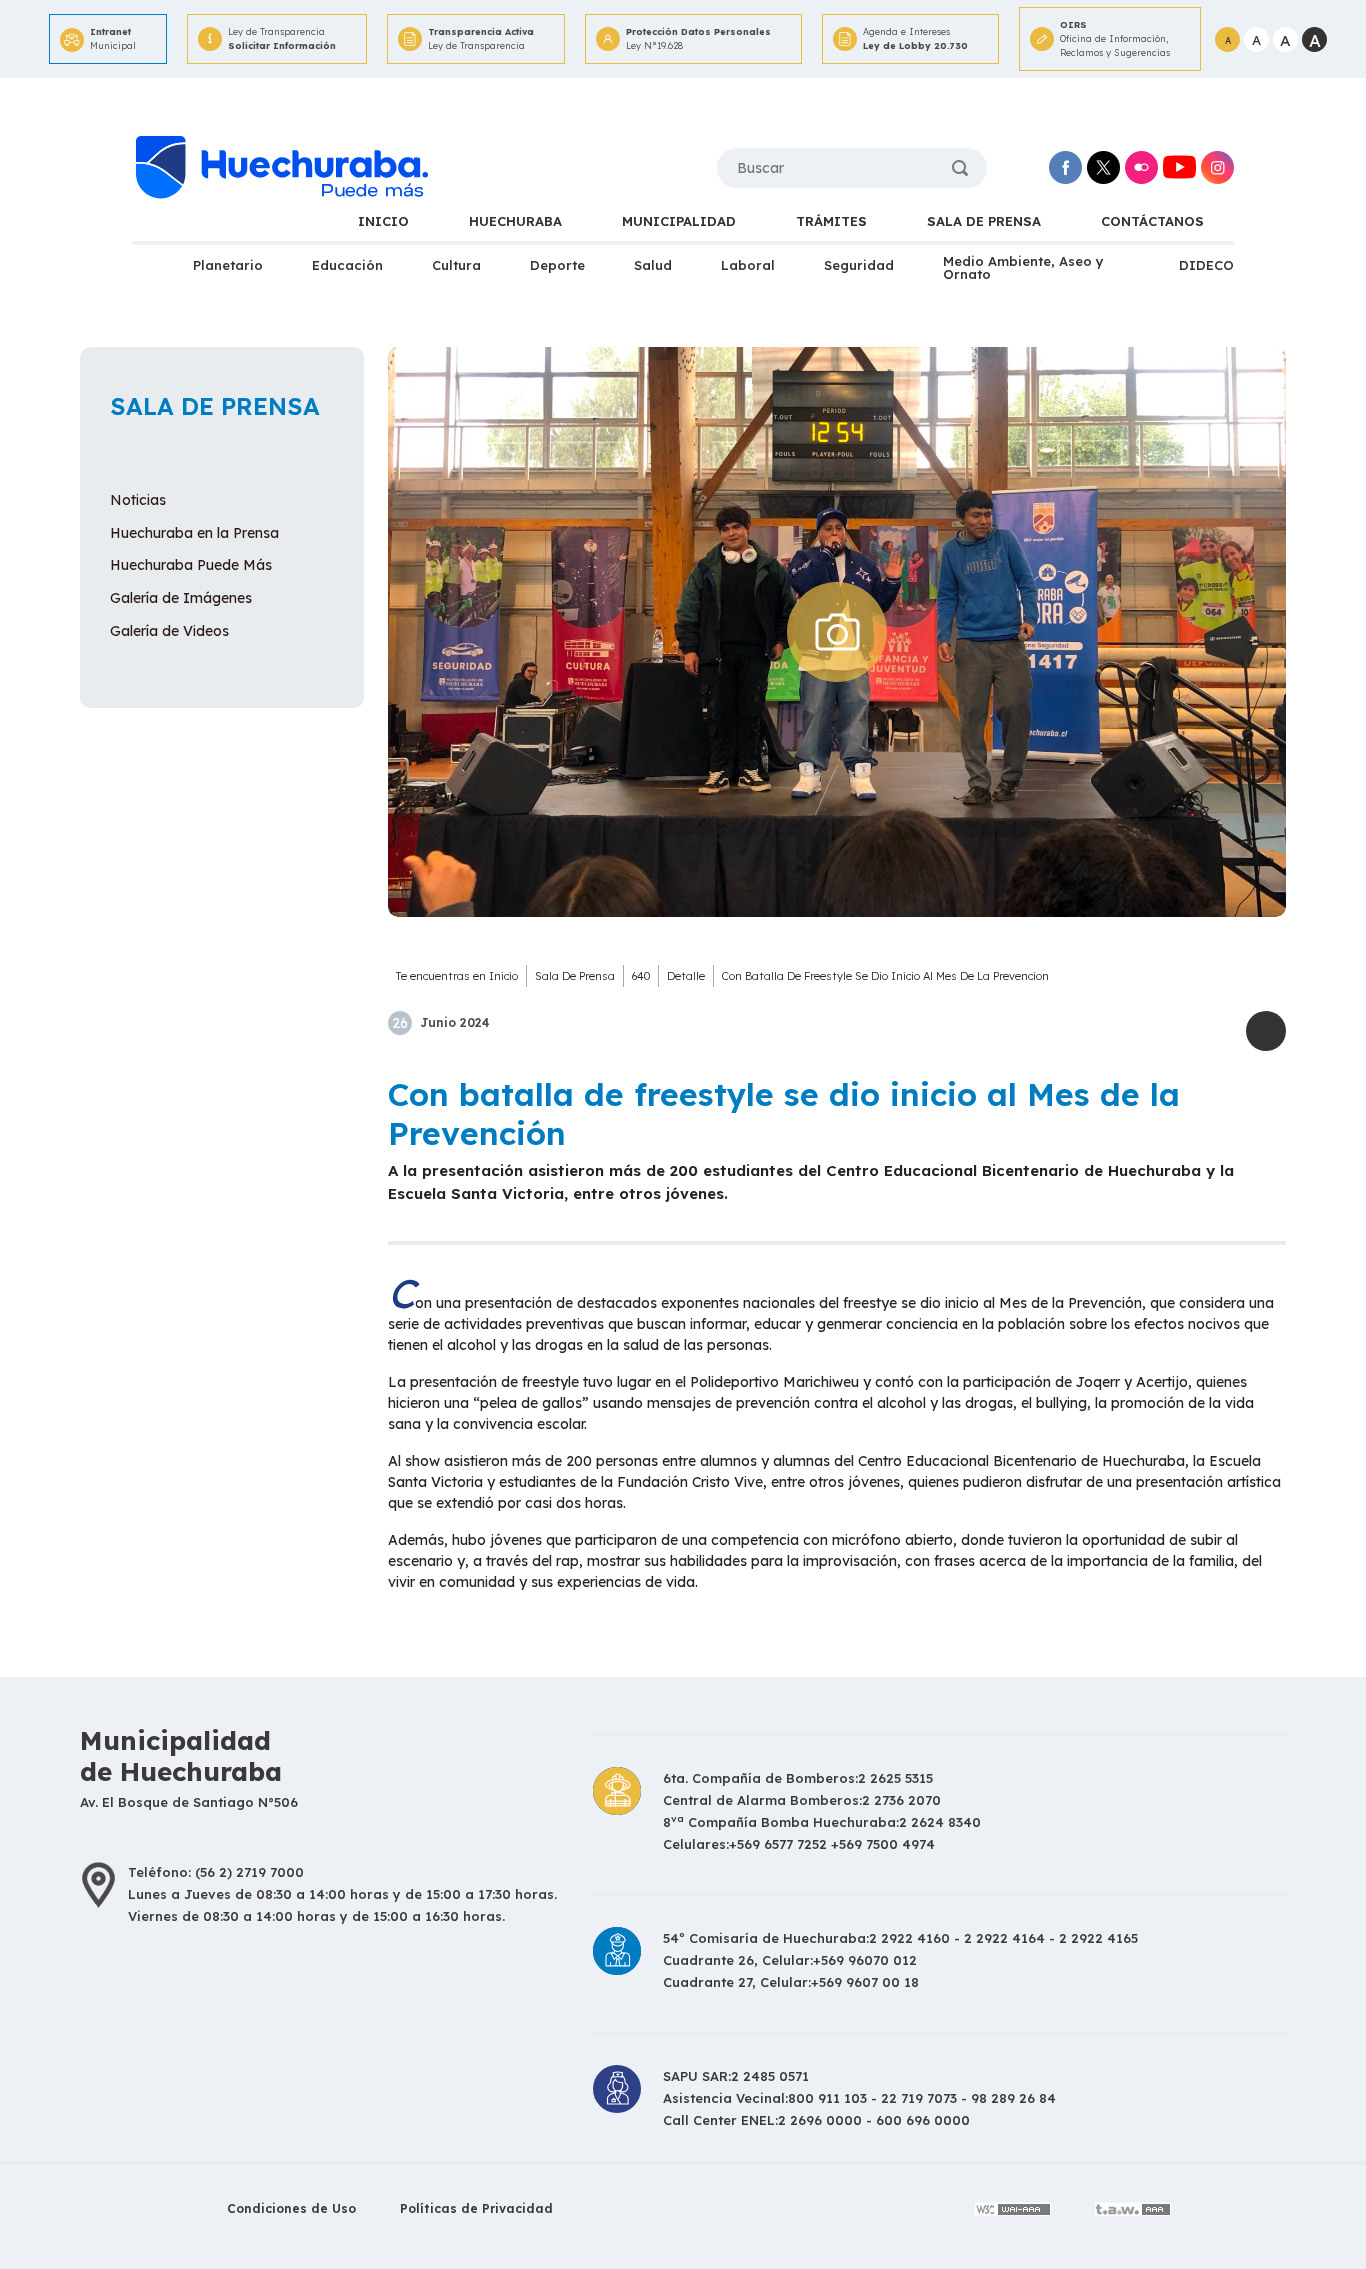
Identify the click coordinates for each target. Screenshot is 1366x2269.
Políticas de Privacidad (476, 2208)
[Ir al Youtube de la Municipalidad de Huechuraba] (1179, 167)
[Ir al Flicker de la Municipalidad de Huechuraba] (1141, 167)
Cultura (456, 265)
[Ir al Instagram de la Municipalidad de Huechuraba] (1217, 167)
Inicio (503, 976)
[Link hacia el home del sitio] (280, 168)
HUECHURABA (515, 221)
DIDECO (1206, 265)
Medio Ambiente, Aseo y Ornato (1023, 267)
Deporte (557, 265)
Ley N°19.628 (698, 38)
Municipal (113, 38)
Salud (653, 265)
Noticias (138, 500)
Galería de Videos (169, 631)
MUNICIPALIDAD (679, 221)
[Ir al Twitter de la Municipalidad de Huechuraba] (1103, 167)
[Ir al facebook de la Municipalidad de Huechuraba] (1065, 167)
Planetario (228, 265)
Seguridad (859, 265)
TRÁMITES (831, 221)
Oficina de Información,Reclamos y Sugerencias (1115, 38)
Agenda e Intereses (915, 38)
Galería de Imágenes (181, 598)
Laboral (748, 265)
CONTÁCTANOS (1152, 221)
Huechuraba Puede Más (191, 565)
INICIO (383, 221)
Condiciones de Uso (291, 2208)
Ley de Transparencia (282, 38)
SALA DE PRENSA (984, 221)
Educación (347, 265)
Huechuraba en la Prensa (194, 533)
